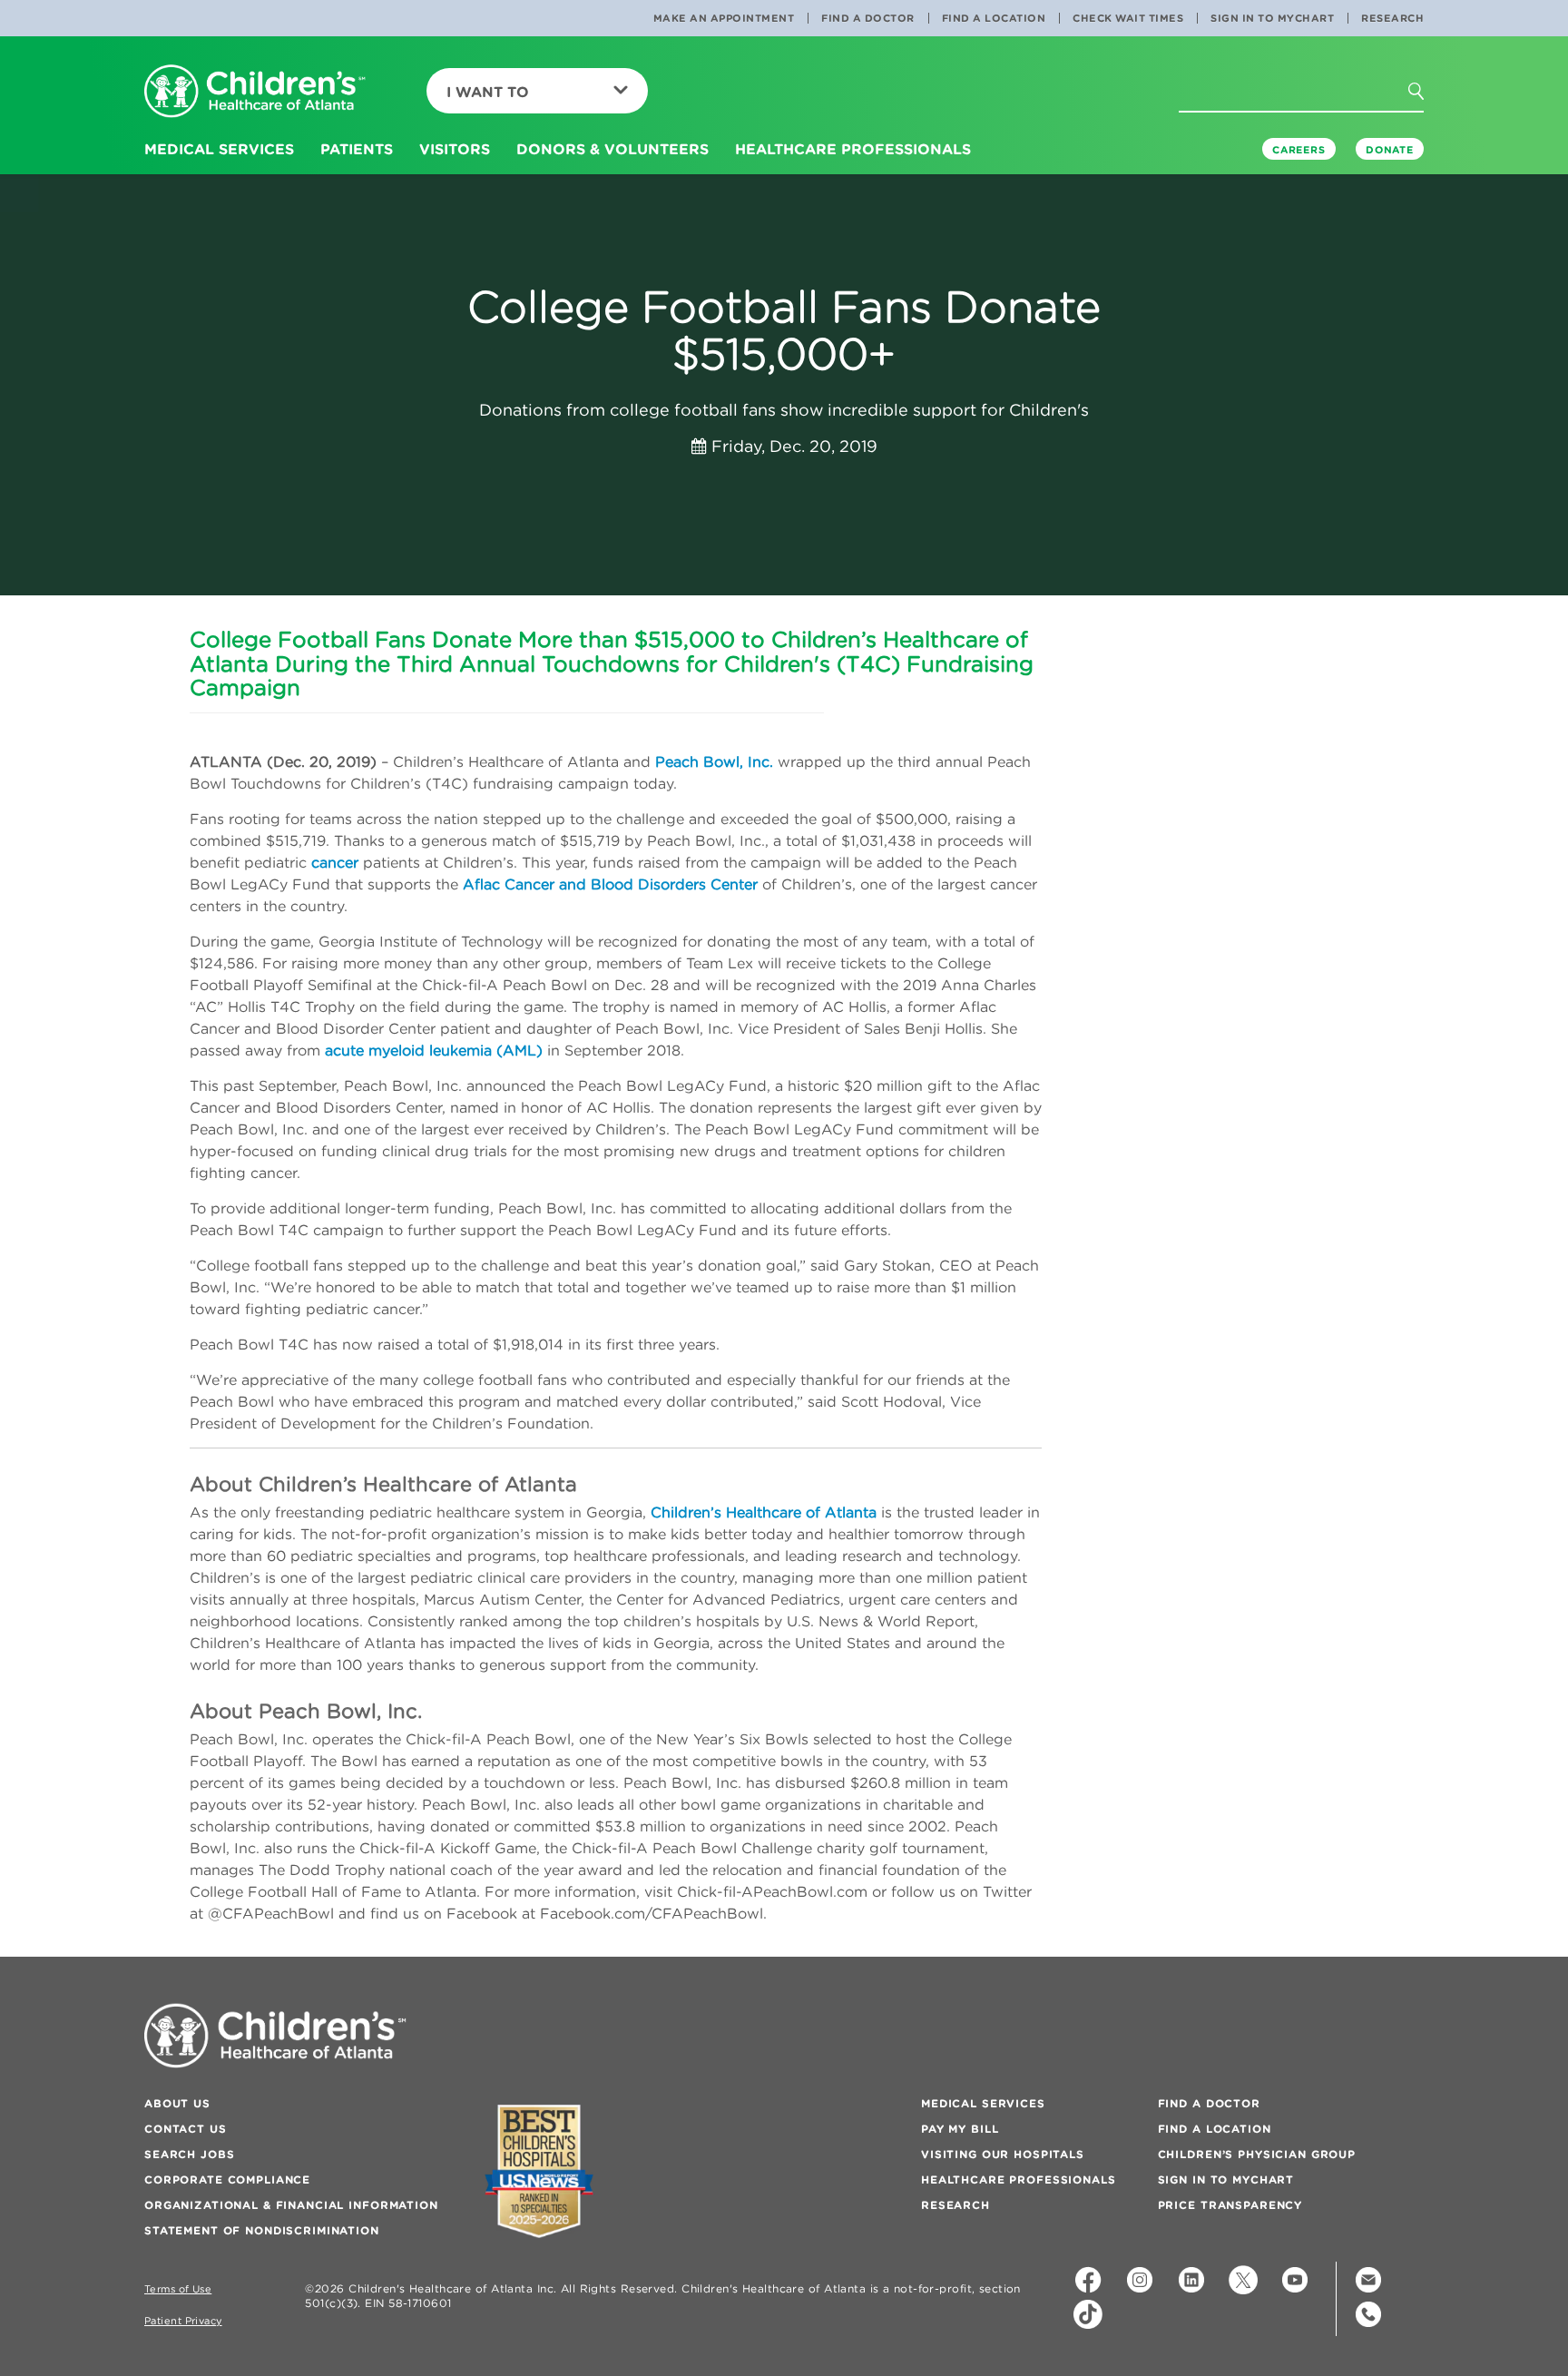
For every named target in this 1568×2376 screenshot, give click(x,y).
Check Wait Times (1128, 18)
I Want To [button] (488, 92)
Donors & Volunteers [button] (612, 149)
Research (1392, 18)
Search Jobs (189, 2154)
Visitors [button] (455, 149)
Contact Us (186, 2129)
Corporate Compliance (227, 2180)
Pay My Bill (960, 2129)
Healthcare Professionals (1019, 2180)
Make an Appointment (724, 18)
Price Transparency (1230, 2205)
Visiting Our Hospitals (1003, 2154)
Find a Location (994, 18)
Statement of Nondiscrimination (262, 2230)
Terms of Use (178, 2289)
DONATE (1390, 150)
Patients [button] (357, 149)
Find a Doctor (868, 18)
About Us (177, 2103)
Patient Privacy (183, 2321)
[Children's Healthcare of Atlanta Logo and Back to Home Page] (255, 92)
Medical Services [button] (219, 149)
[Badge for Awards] (539, 2171)
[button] (1426, 97)
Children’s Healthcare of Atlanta (764, 1512)
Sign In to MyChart (1272, 18)
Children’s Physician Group (1257, 2154)
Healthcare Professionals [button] (853, 149)
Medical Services (983, 2103)
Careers (1299, 150)
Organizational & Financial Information (291, 2205)
